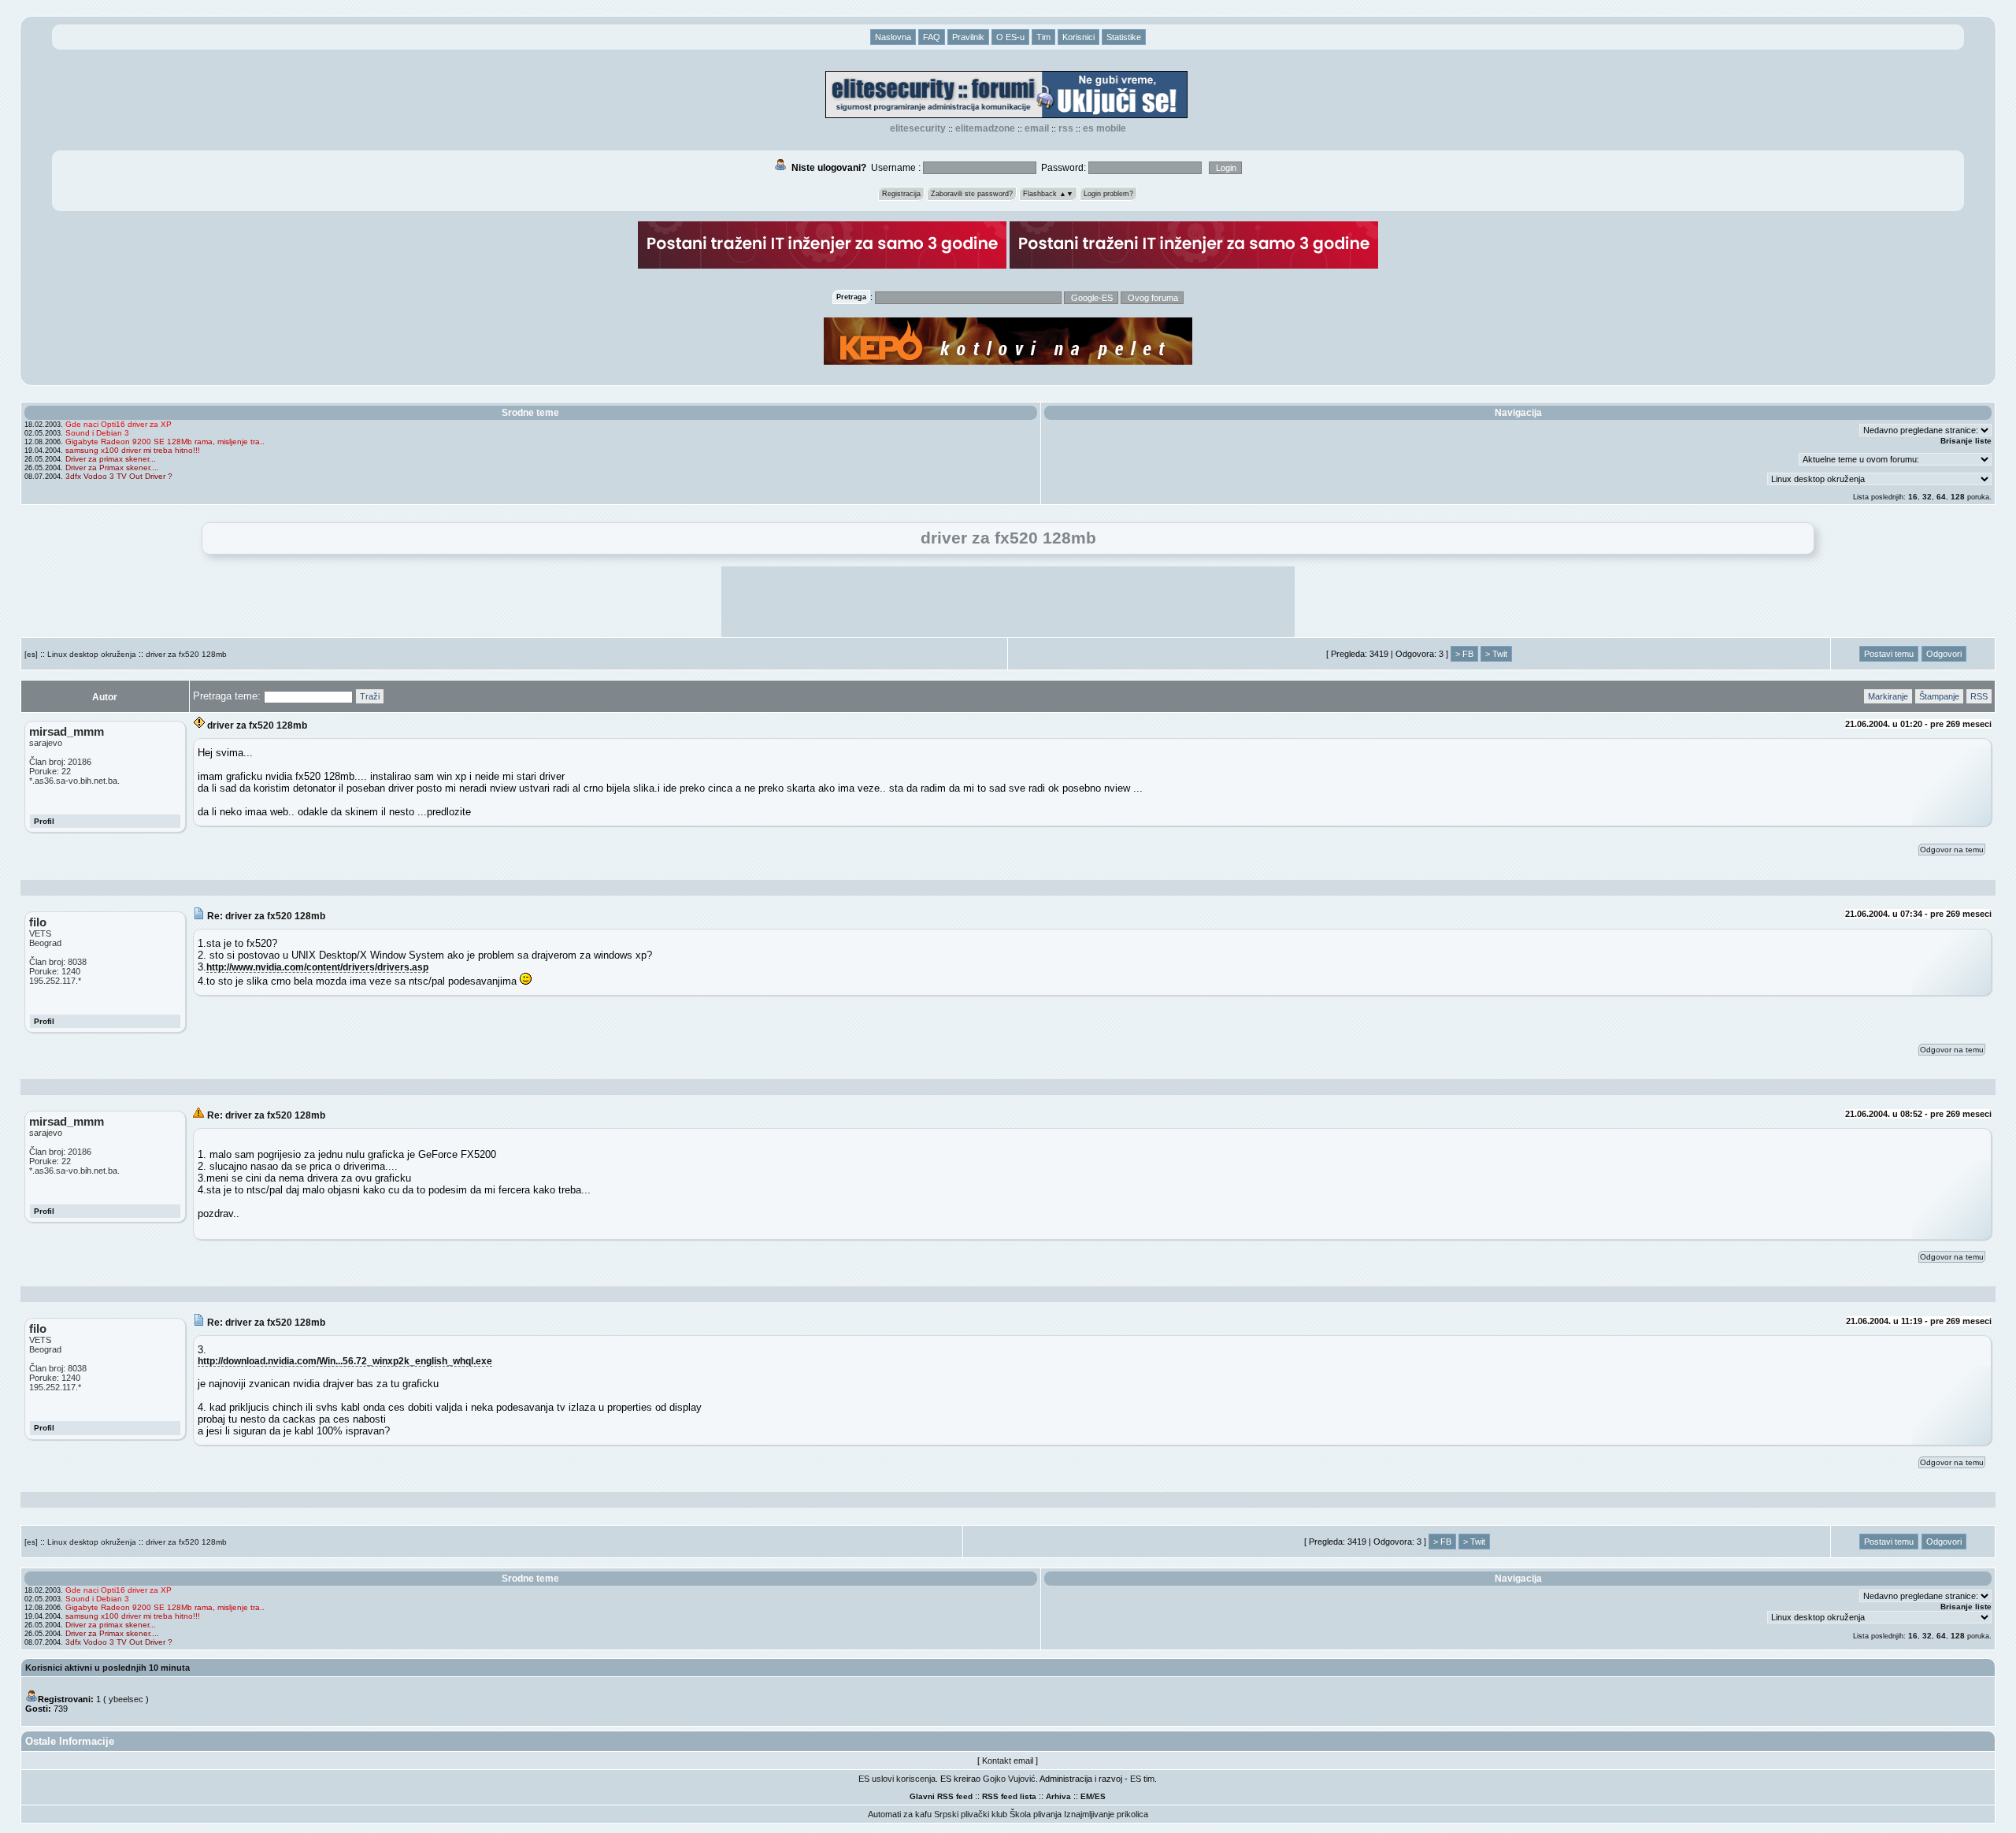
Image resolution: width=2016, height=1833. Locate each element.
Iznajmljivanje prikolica (1106, 1814)
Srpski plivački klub (971, 1814)
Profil (44, 821)
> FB (1464, 654)
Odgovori (1944, 654)
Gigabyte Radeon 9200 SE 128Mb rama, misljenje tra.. (165, 442)
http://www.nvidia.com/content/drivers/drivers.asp (317, 967)
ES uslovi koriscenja (897, 1779)
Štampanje (1939, 696)
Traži (370, 696)
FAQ (932, 37)
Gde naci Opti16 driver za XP (119, 424)
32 (1927, 497)
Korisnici (1078, 37)
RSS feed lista (1009, 1796)
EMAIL (1037, 128)
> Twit (1496, 654)
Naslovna (893, 37)
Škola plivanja (1036, 1814)
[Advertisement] (1008, 602)
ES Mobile (1104, 128)
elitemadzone (985, 128)
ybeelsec (126, 1699)
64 (1941, 497)
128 (1958, 497)
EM (1086, 1796)
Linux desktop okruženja (92, 654)
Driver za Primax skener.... (112, 468)
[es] (31, 654)
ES (1100, 1796)
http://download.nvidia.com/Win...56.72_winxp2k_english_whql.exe (345, 1361)
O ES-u (1010, 37)
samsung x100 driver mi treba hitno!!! (133, 450)
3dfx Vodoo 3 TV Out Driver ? (119, 476)
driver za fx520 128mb (186, 654)
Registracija (901, 194)
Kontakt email (1008, 1761)
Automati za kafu (900, 1814)
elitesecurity (918, 128)
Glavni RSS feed (941, 1796)
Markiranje (1888, 696)
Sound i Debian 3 (97, 433)
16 (1913, 497)
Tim (1043, 37)
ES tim (1142, 1779)
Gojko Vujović (1009, 1779)
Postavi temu (1889, 654)
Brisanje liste (1966, 441)
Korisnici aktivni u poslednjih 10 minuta (107, 1668)
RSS (1066, 128)
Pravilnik (968, 37)
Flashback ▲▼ (1048, 194)
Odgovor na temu (1952, 850)
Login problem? (1108, 194)
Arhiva (1058, 1796)
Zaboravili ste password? (972, 194)
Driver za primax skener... (111, 459)
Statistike (1124, 37)
